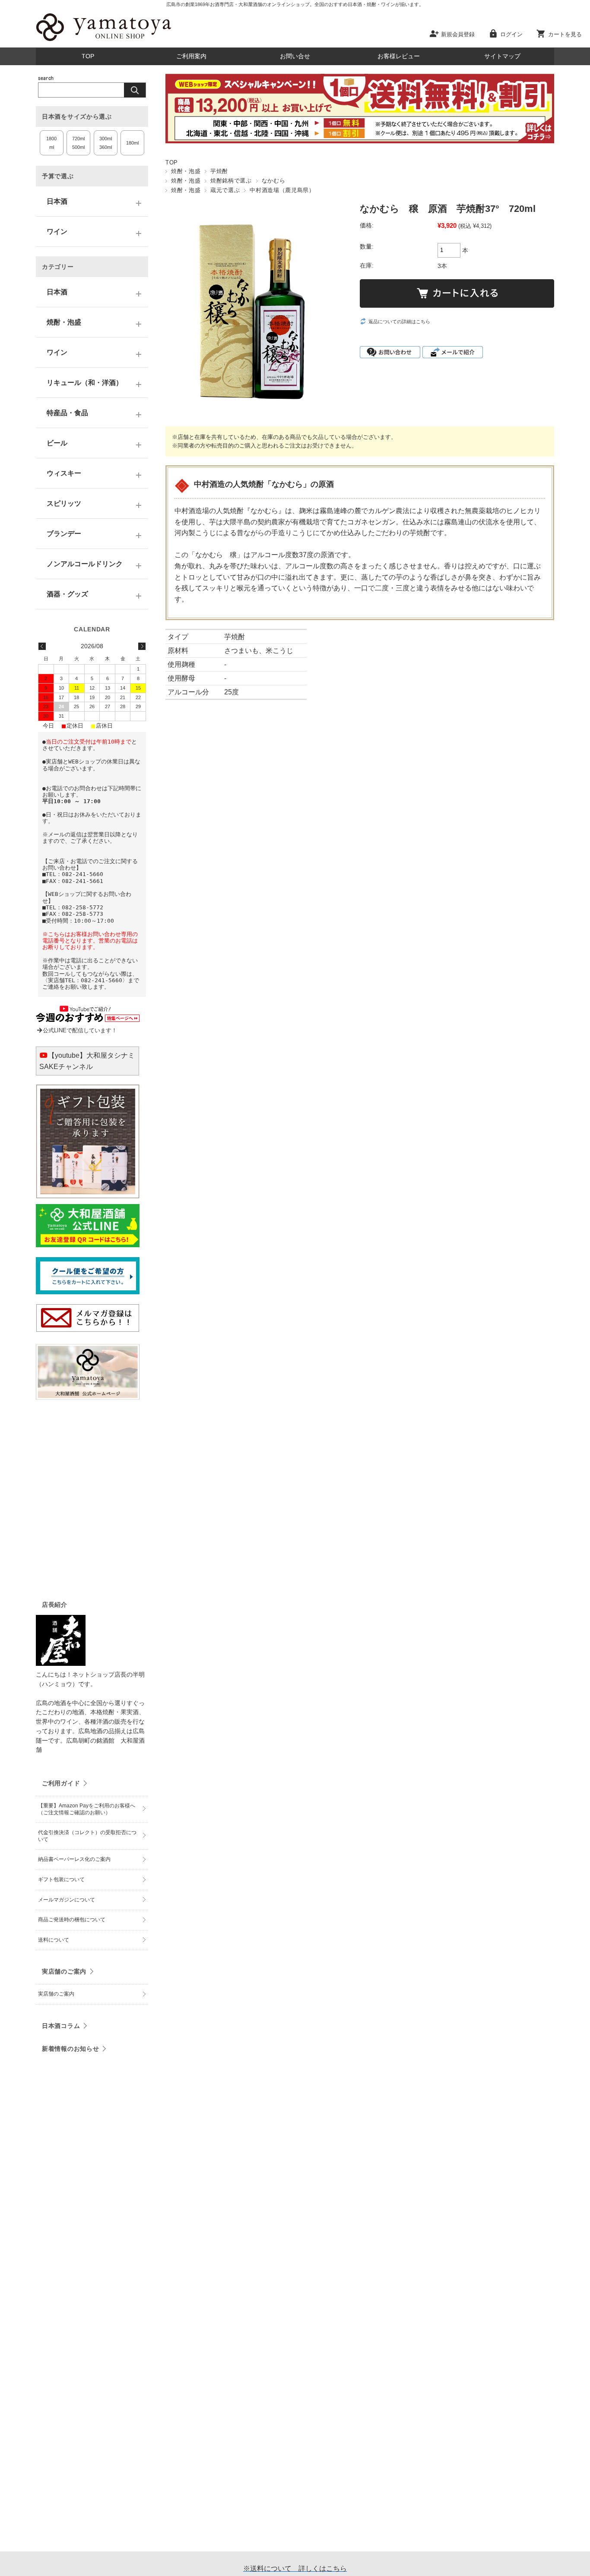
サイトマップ (502, 56)
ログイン (511, 34)
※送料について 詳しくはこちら (295, 2568)
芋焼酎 (219, 171)
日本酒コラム (61, 2026)
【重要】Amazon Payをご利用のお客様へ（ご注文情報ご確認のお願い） (87, 1809)
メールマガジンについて (67, 1900)
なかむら (274, 181)
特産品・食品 (67, 413)
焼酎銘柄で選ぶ (231, 181)
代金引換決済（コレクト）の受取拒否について (87, 1836)
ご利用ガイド (61, 1783)
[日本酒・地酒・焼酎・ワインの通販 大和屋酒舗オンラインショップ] (104, 41)
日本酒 (57, 201)
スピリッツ (64, 503)
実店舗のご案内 (64, 1971)
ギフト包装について (61, 1879)
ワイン (57, 232)
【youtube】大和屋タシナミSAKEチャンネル (87, 1061)
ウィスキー (64, 473)
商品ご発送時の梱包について (72, 1920)
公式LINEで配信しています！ (80, 1030)
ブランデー (64, 534)
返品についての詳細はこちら (399, 322)
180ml (132, 143)
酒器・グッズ (67, 594)
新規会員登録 (458, 34)
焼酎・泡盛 (186, 171)
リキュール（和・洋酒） (85, 383)
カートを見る (565, 34)
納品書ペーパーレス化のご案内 (74, 1859)
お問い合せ (295, 56)
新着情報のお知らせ (70, 2049)
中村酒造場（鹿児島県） (282, 190)
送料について (54, 1940)
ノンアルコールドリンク (85, 564)
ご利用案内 (191, 56)
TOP (88, 56)
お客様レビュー (399, 56)
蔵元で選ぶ (225, 190)
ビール (57, 443)
